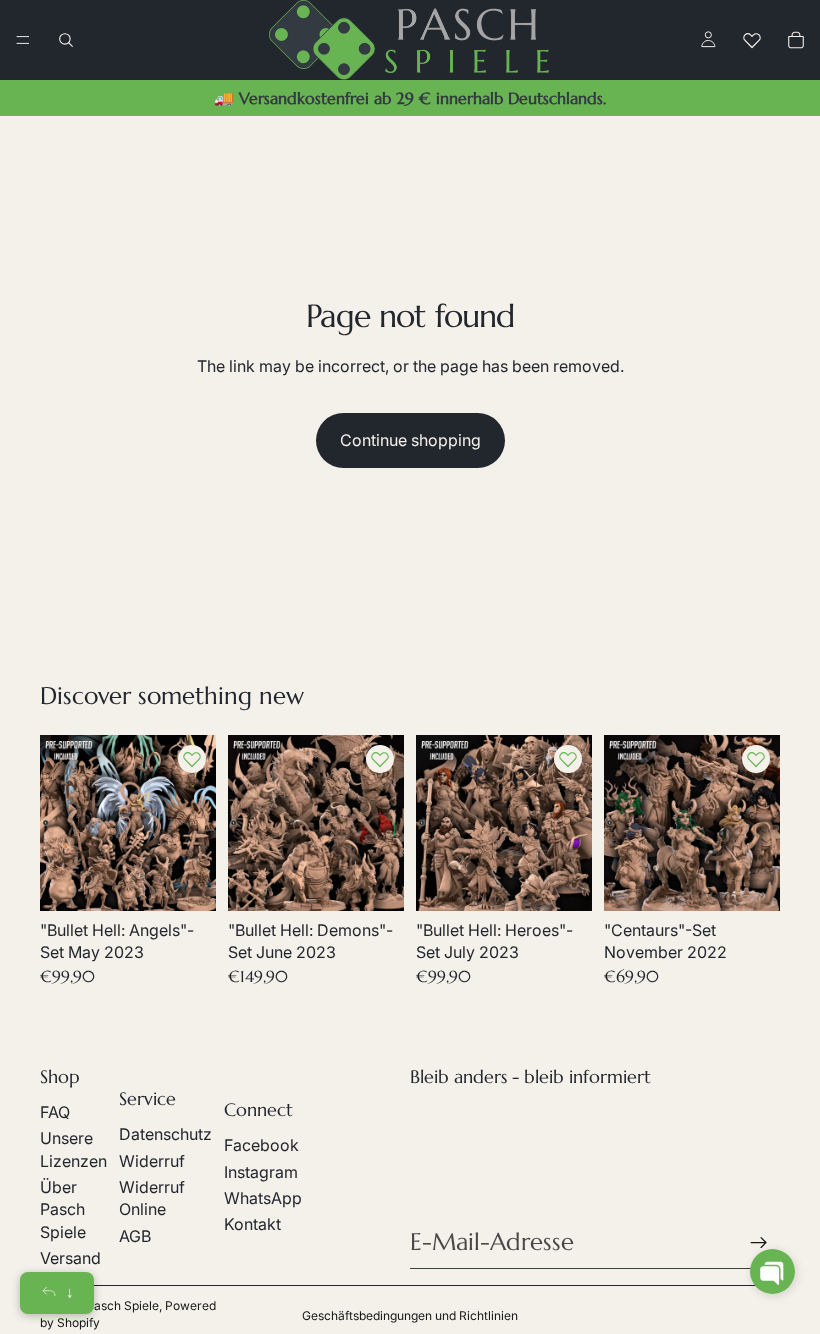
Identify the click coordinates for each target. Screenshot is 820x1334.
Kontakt (252, 1224)
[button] (772, 1271)
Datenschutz (165, 1134)
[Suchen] (66, 40)
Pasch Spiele (122, 1305)
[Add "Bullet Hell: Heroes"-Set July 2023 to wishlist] (568, 759)
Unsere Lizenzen (73, 1149)
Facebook (261, 1145)
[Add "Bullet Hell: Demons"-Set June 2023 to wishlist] (380, 759)
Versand (70, 1258)
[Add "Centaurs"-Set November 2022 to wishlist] (756, 759)
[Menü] (23, 40)
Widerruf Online (152, 1198)
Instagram (261, 1172)
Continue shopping (410, 440)
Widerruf (152, 1161)
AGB (135, 1236)
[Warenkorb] (796, 40)
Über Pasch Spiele (63, 1209)
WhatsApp (263, 1198)
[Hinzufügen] (185, 880)
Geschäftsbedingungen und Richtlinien (410, 1315)
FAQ (55, 1112)
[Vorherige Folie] (62, 823)
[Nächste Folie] (194, 823)
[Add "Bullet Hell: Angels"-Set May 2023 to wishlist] (192, 759)
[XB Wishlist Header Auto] (752, 40)
